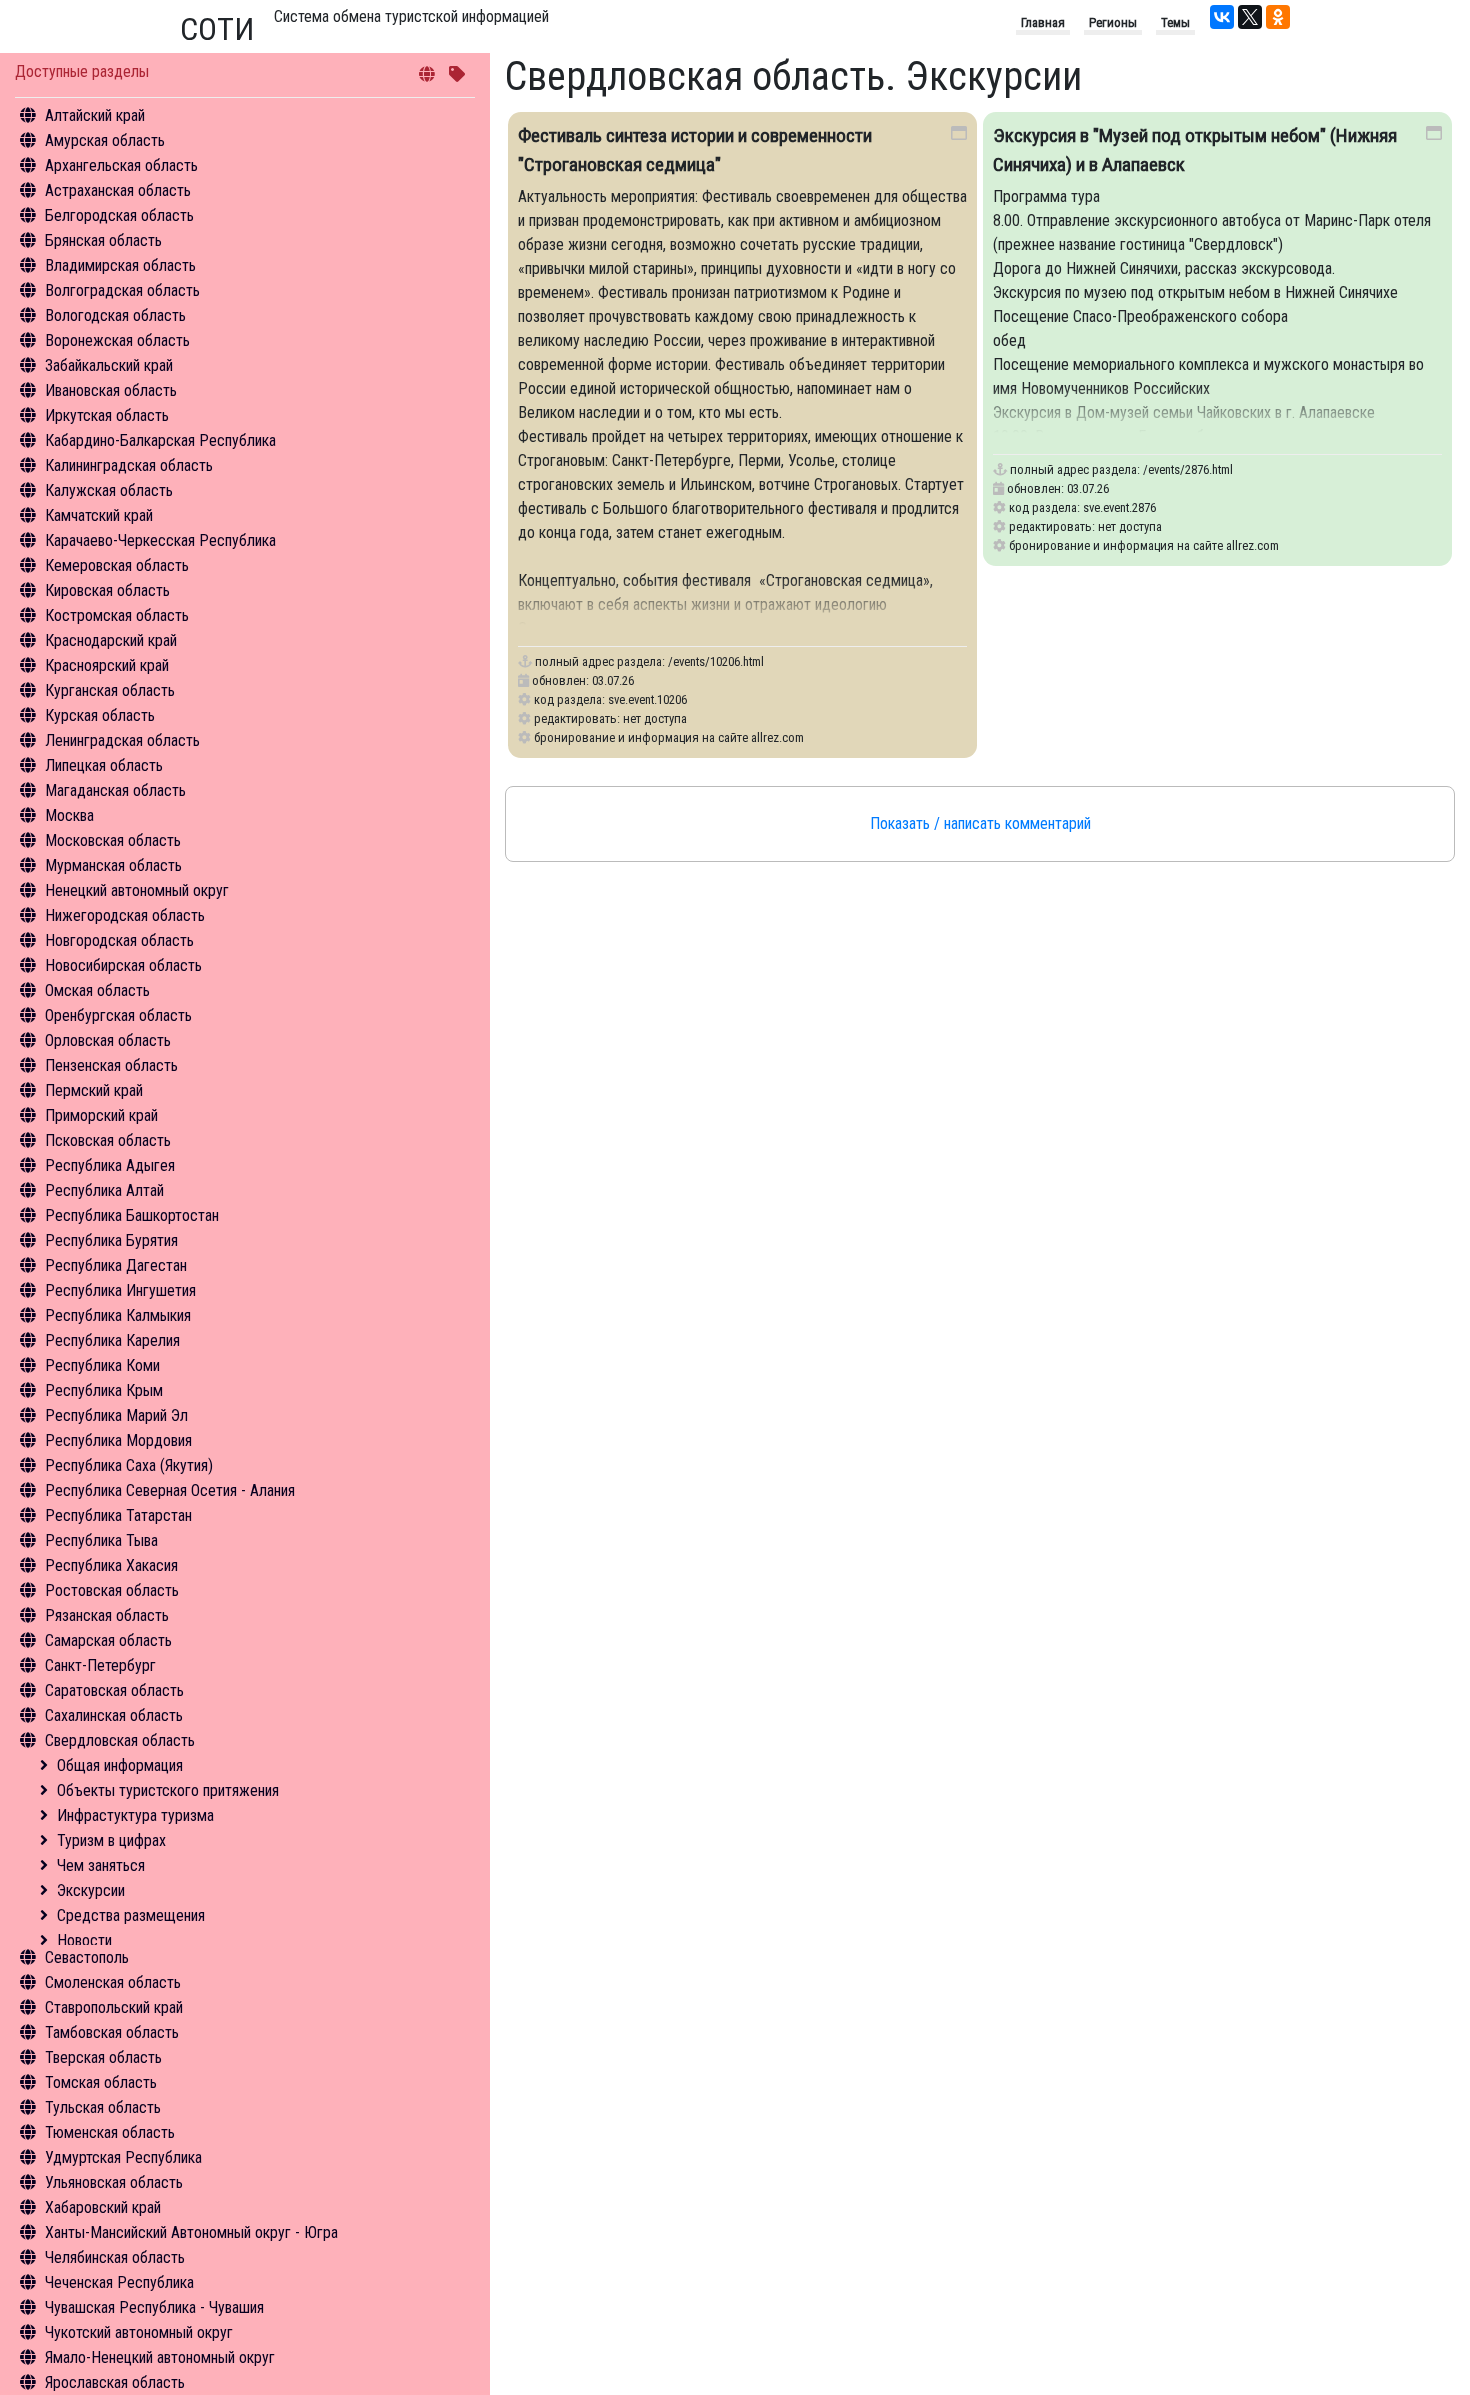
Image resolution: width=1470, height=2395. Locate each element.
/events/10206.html (716, 661)
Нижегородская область (125, 915)
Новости (84, 1940)
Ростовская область (112, 1590)
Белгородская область (119, 215)
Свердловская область (120, 1740)
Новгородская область (119, 940)
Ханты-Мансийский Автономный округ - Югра (191, 2232)
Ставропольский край (114, 2007)
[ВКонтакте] (1222, 17)
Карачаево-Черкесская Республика (160, 540)
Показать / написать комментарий (980, 823)
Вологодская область (115, 315)
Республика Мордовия (118, 1440)
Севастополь (87, 1957)
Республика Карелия (112, 1340)
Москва (69, 815)
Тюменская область (110, 2132)
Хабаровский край (103, 2207)
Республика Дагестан (116, 1265)
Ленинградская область (122, 740)
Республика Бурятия (111, 1240)
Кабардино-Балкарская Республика (160, 440)
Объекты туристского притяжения (168, 1790)
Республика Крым (104, 1390)
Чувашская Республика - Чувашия (154, 2307)
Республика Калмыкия (118, 1315)
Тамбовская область (112, 2032)
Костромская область (117, 615)
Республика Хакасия (111, 1565)
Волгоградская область (122, 290)
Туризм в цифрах (111, 1840)
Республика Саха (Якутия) (129, 1465)
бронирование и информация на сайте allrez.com (669, 737)
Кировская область (107, 590)
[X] (1250, 17)
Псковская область (108, 1140)
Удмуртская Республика (123, 2157)
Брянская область (103, 240)
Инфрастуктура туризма (135, 1815)
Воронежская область (117, 340)
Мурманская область (113, 865)
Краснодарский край (111, 640)
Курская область (100, 715)
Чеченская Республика (119, 2282)
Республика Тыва (101, 1540)
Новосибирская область (123, 965)
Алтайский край (95, 115)
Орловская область (108, 1040)
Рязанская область (107, 1615)
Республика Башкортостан (132, 1215)
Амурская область (105, 140)
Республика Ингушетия (120, 1290)
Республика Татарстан (118, 1515)
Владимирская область (120, 265)
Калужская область (109, 490)
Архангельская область (121, 165)
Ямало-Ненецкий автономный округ (160, 2357)
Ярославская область (115, 2382)
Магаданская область (115, 790)
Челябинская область (115, 2257)
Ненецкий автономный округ (137, 890)
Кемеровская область (117, 565)
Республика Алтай (104, 1190)
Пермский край (94, 1090)
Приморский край (101, 1115)
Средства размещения (131, 1915)
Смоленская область (113, 1982)
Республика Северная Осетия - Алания (170, 1490)
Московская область (113, 840)
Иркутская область (107, 415)
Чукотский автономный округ (139, 2332)
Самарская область (108, 1640)
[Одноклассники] (1278, 17)
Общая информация (120, 1765)
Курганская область (110, 690)
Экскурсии (91, 1890)
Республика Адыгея (110, 1165)
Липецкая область (104, 765)
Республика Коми (102, 1365)
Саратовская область (114, 1690)
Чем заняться (101, 1865)
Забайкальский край (109, 365)
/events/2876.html (1188, 469)
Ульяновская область (114, 2182)
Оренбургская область (118, 1015)
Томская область (101, 2082)
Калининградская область (129, 465)
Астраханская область (118, 190)
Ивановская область (111, 390)
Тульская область (103, 2107)
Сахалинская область (114, 1715)
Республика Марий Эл (116, 1415)
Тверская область (103, 2057)
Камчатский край (99, 515)
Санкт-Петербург (100, 1665)
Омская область (97, 990)
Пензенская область (111, 1065)
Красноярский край (107, 665)
